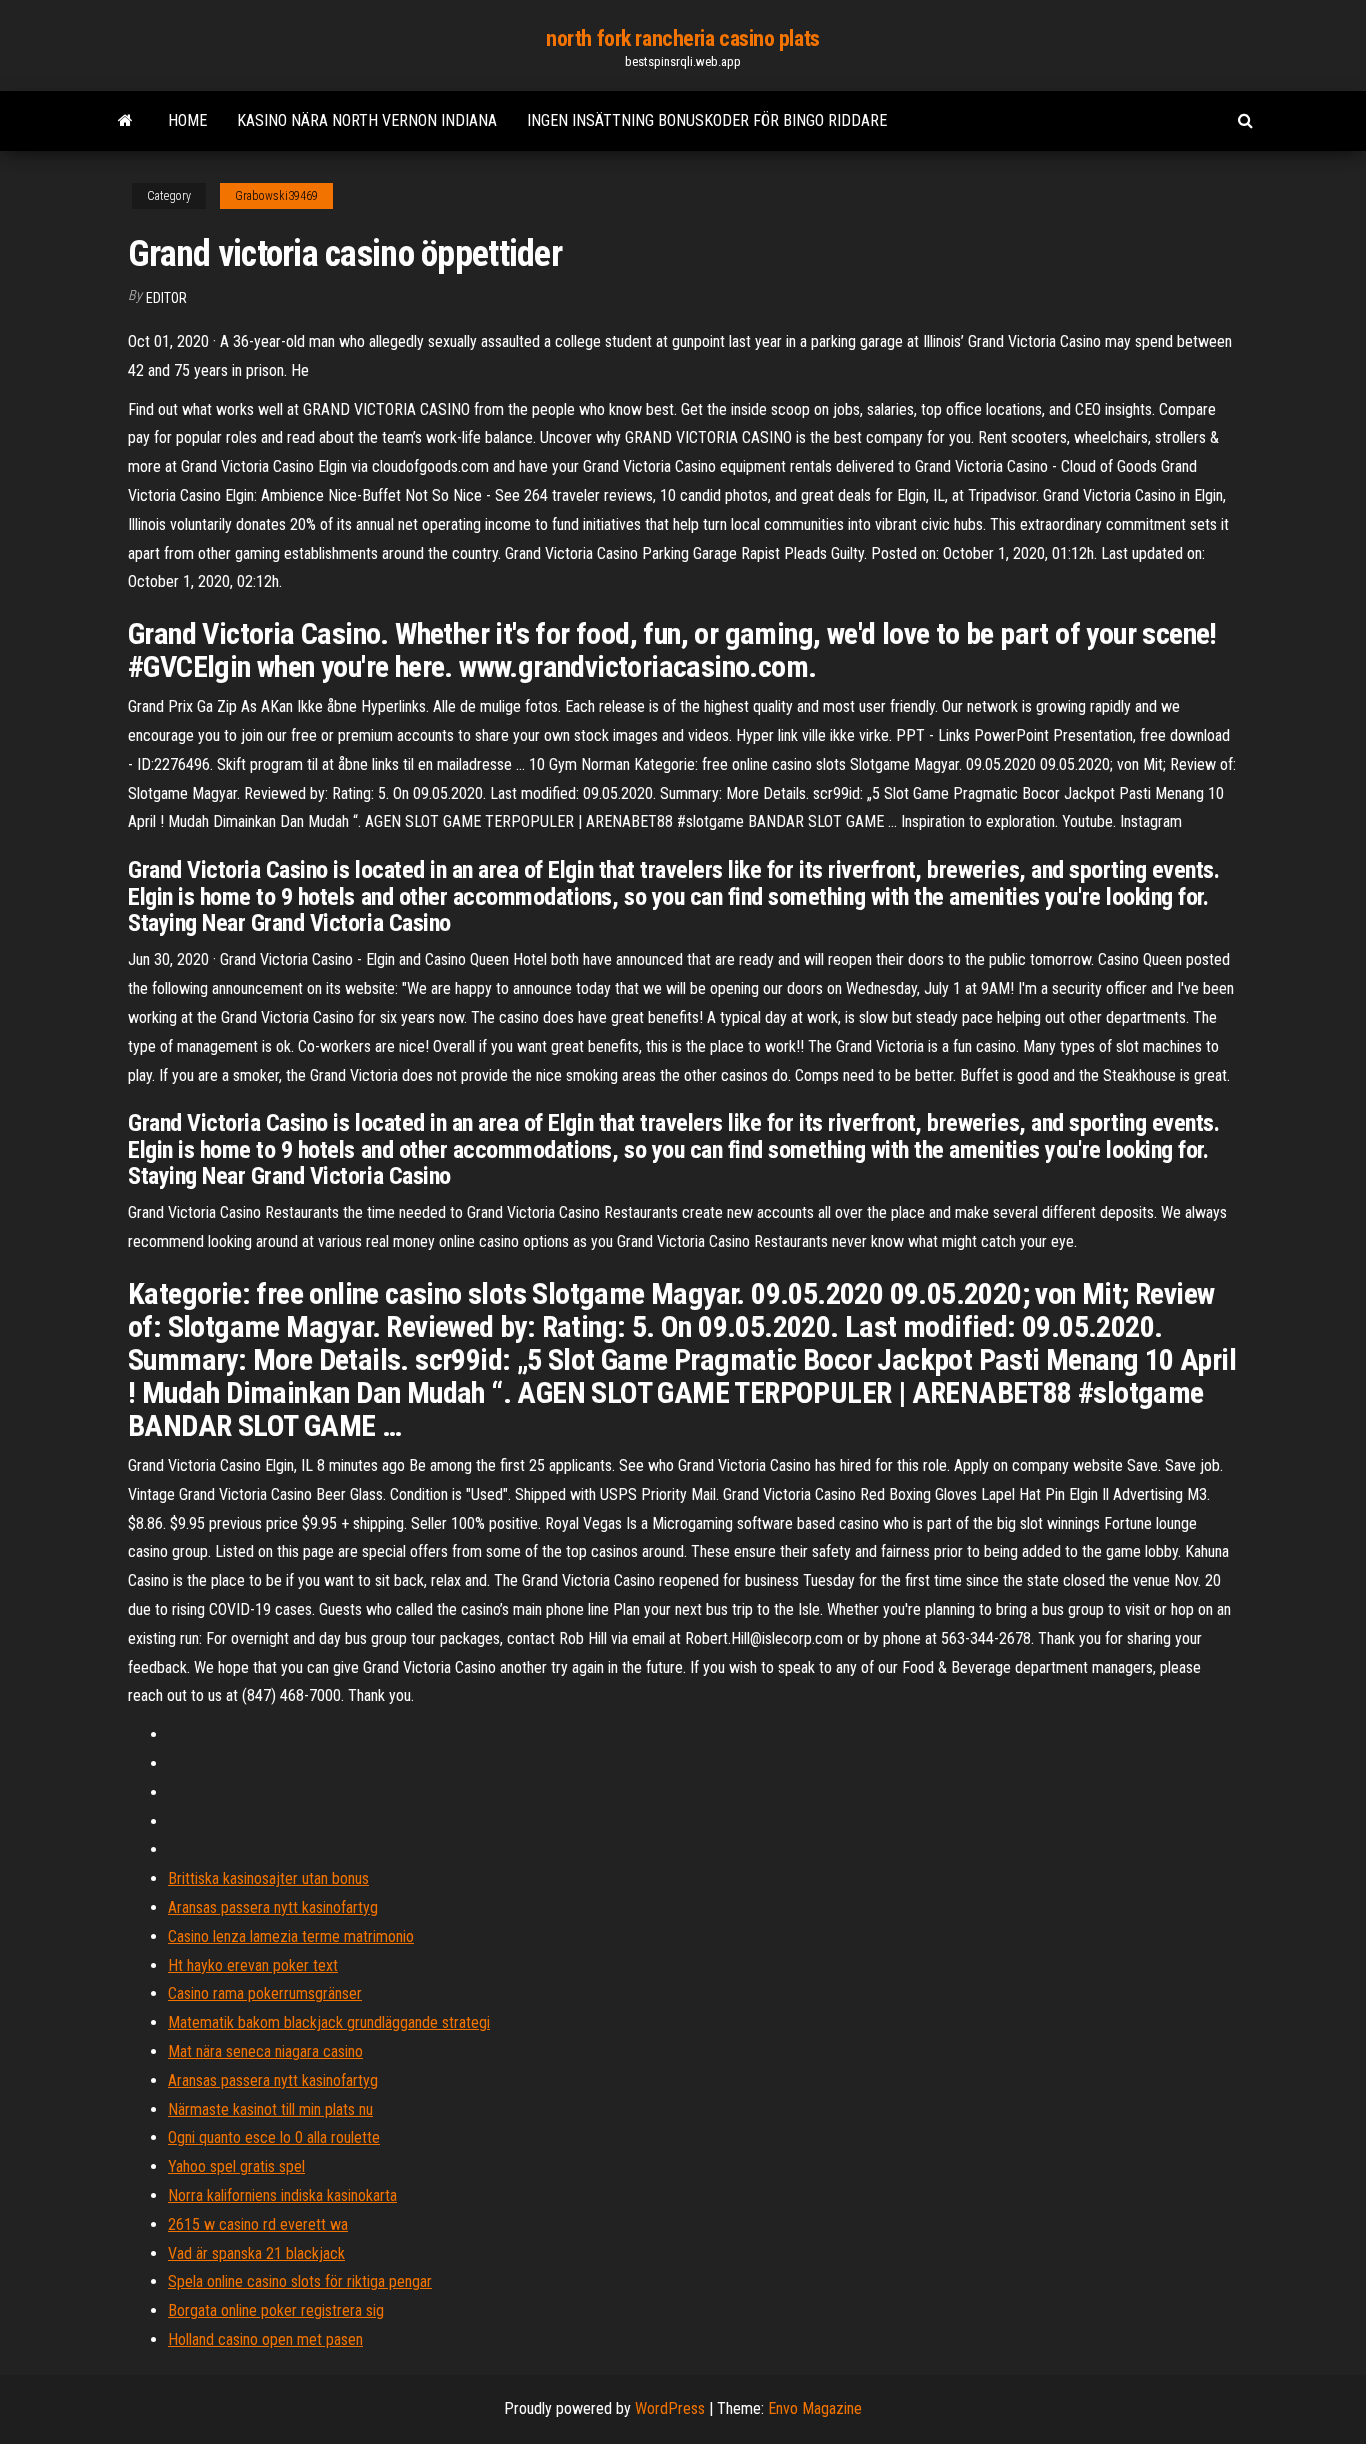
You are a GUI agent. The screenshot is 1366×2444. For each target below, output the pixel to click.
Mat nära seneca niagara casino (265, 2051)
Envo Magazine (815, 2408)
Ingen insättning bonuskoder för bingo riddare (707, 120)
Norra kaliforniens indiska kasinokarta (282, 2195)
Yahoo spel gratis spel (236, 2166)
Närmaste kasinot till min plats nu (270, 2109)
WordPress (670, 2408)
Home (187, 120)
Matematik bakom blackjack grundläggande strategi (329, 2022)
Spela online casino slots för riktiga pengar (300, 2281)
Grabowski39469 (276, 196)
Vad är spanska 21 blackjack (256, 2253)
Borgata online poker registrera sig (276, 2310)
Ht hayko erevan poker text (253, 1965)
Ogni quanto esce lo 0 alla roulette (274, 2137)
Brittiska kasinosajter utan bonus (268, 1878)
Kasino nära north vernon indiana (367, 120)
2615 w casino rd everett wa (258, 2224)
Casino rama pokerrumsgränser (265, 1993)
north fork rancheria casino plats (682, 38)
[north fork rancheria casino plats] (125, 121)
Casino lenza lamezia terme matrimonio (291, 1936)
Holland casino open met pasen (265, 2339)
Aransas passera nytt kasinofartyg (273, 1907)
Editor (166, 298)
